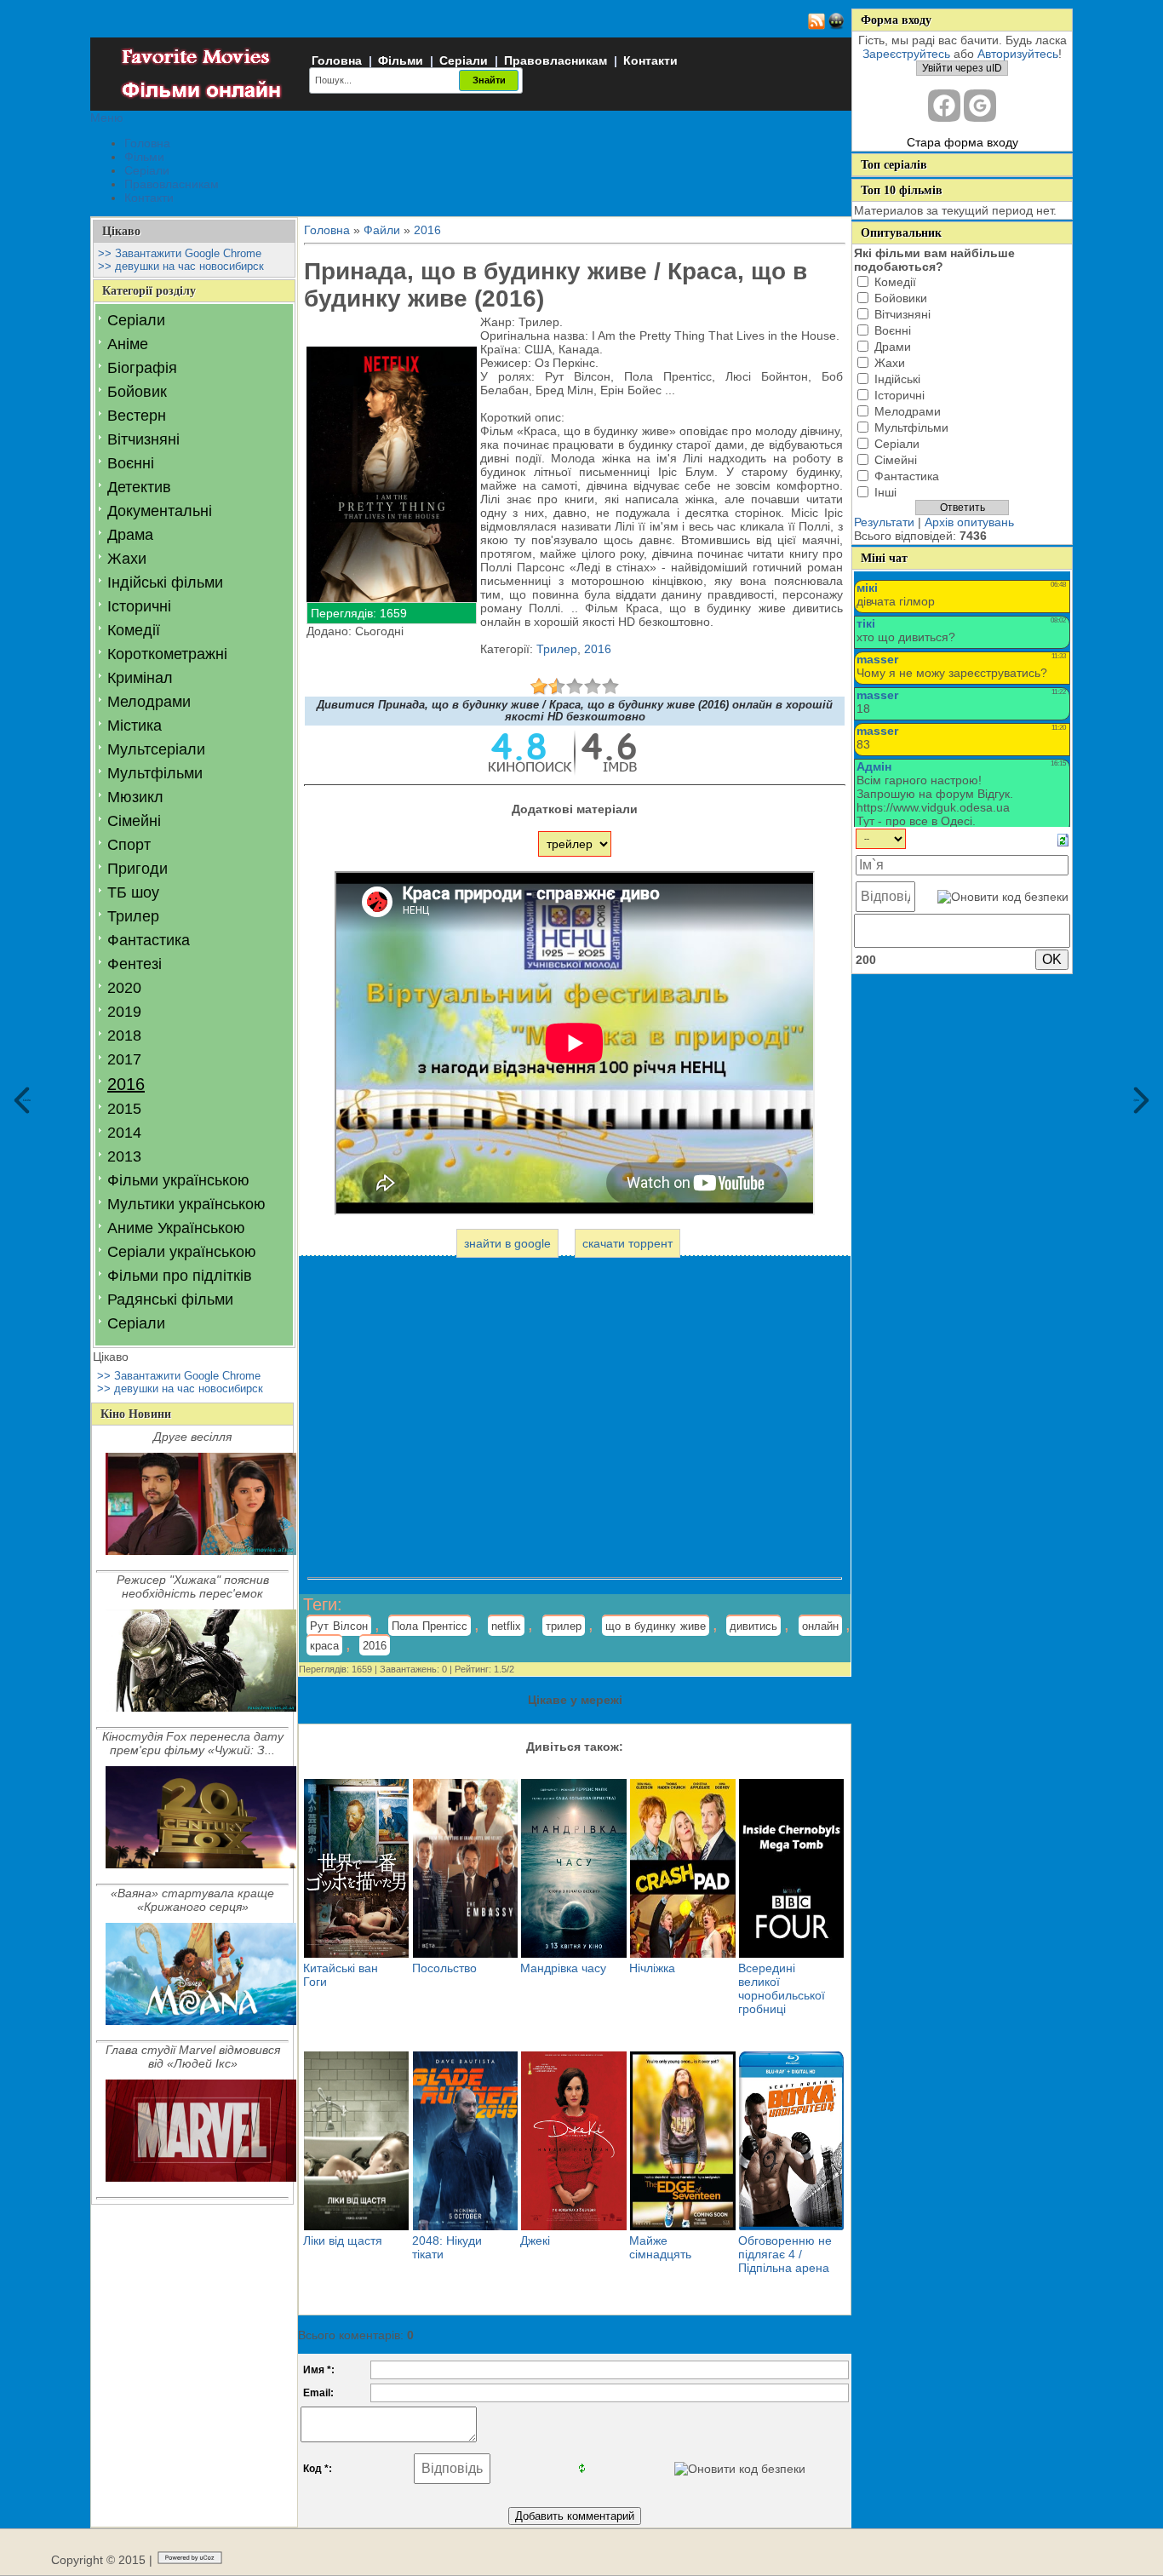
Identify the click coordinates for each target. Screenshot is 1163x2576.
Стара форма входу (962, 142)
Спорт (129, 845)
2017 (124, 1059)
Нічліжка (652, 1968)
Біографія (142, 368)
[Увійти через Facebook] (944, 106)
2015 (124, 1109)
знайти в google (507, 1243)
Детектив (139, 487)
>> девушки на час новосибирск (181, 266)
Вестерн (137, 416)
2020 (124, 988)
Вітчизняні (143, 439)
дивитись (753, 1626)
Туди (1137, 1101)
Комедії (134, 630)
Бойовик (137, 392)
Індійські (897, 379)
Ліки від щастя (343, 2240)
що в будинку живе (656, 1626)
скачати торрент (627, 1243)
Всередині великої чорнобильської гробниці (782, 1988)
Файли (382, 230)
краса (324, 1646)
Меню (107, 118)
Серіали (464, 60)
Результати (884, 522)
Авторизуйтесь (1018, 54)
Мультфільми (155, 773)
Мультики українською (186, 1204)
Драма (130, 535)
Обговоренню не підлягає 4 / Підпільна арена (785, 2254)
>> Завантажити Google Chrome (180, 253)
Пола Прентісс (430, 1626)
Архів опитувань (969, 522)
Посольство (444, 1968)
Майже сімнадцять (660, 2247)
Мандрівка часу (563, 1968)
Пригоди (137, 869)
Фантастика (149, 940)
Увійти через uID (962, 68)
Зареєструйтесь (906, 54)
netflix (506, 1626)
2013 (124, 1156)
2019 (124, 1012)
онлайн (820, 1626)
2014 (124, 1133)
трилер (564, 1626)
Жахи (127, 559)
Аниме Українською (176, 1228)
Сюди (27, 1101)
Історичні (139, 606)
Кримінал (140, 678)
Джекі (535, 2240)
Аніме (128, 344)
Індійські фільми (165, 582)
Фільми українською (178, 1180)
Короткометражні (167, 654)
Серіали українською (182, 1252)
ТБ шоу (133, 892)
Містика (135, 726)
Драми (893, 347)
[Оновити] (1063, 839)
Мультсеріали (156, 749)
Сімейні (134, 821)
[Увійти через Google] (980, 106)
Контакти (650, 60)
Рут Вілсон (339, 1626)
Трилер (133, 916)
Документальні (160, 511)
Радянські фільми (170, 1299)
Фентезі (135, 964)
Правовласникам (556, 60)
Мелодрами (149, 702)
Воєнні (131, 463)
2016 (126, 1084)
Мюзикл (135, 797)
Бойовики (901, 298)
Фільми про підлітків (180, 1276)
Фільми (401, 60)
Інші (885, 492)
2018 (124, 1036)
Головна (337, 60)
